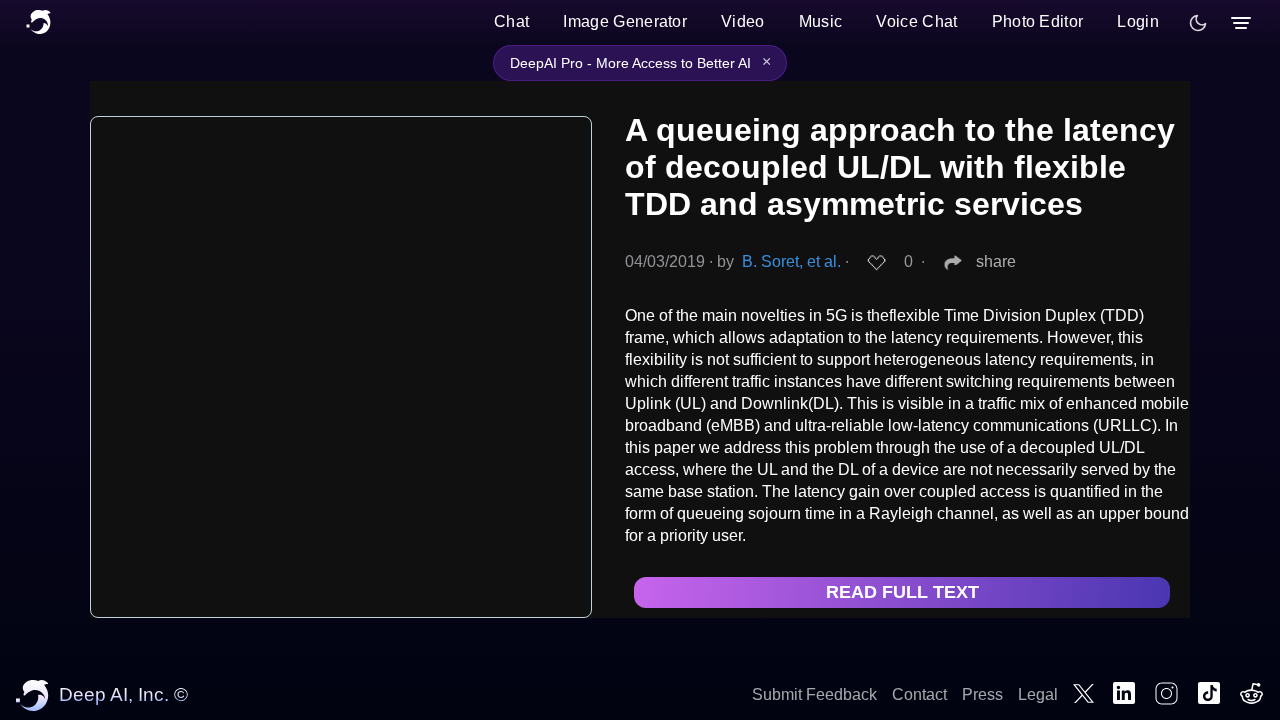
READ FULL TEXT (902, 592)
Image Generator (625, 21)
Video (743, 21)
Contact (919, 694)
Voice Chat (916, 21)
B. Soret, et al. (791, 261)
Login (1138, 21)
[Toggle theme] (1198, 23)
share (996, 261)
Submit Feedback (814, 694)
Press (982, 694)
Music (821, 21)
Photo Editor (1038, 21)
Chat (511, 21)
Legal (1038, 694)
